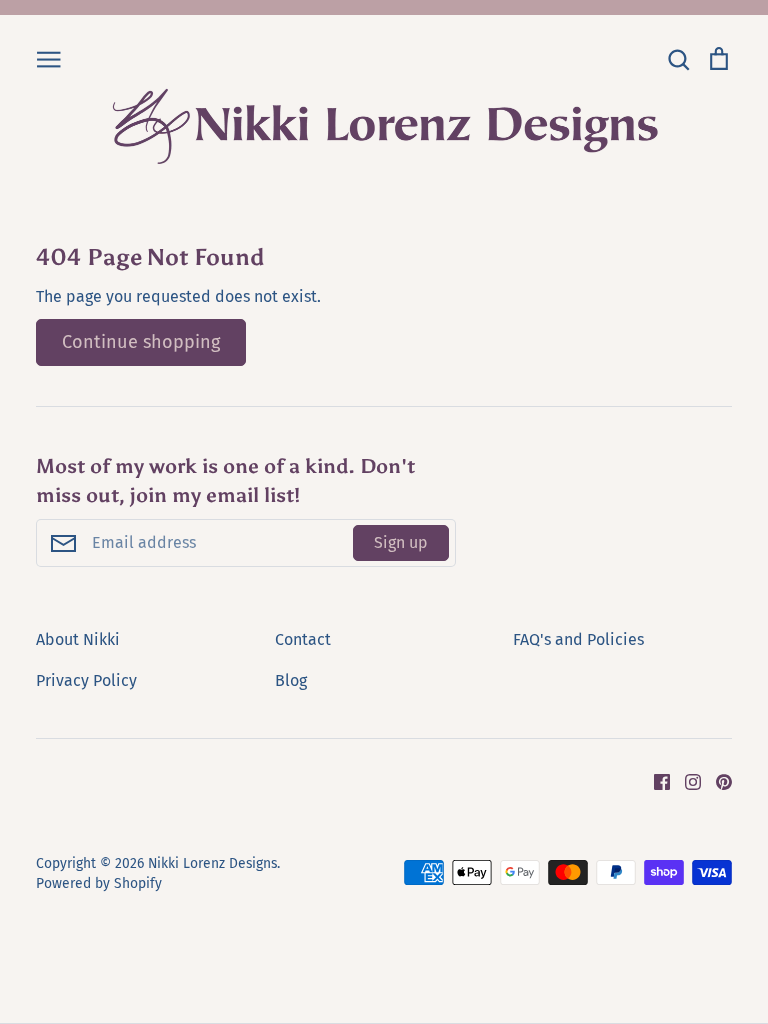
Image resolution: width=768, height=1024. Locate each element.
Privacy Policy (86, 680)
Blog (291, 680)
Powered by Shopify (99, 883)
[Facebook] (654, 781)
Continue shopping (141, 342)
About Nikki (78, 639)
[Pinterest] (716, 781)
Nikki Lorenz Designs (212, 863)
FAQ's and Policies (578, 639)
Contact (303, 639)
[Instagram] (685, 781)
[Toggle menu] (49, 58)
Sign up (401, 542)
